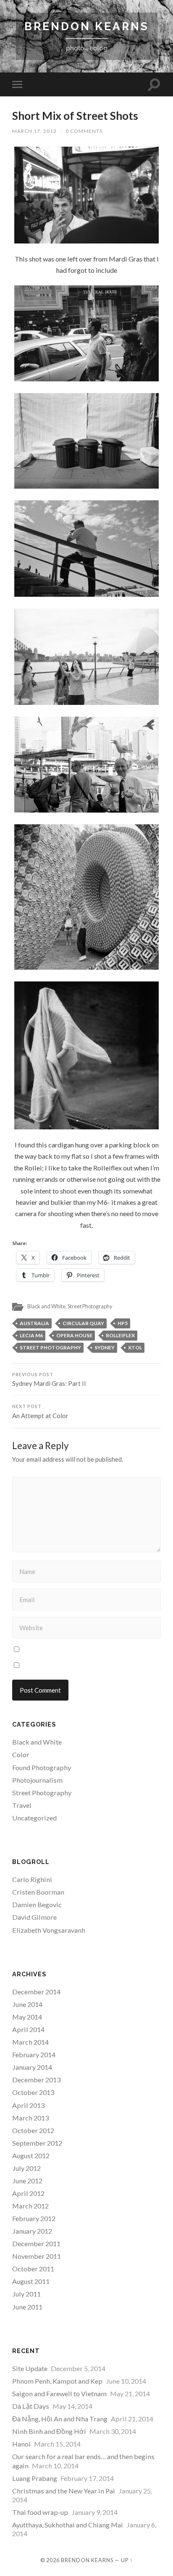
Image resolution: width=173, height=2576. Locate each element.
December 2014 (36, 1992)
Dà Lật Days (31, 2406)
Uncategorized (34, 1818)
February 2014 (34, 2054)
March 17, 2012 (34, 131)
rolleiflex (120, 1335)
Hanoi (21, 2444)
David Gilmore (34, 1917)
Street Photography (90, 1306)
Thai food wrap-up (40, 2512)
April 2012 (28, 2193)
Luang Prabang (35, 2478)
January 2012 (32, 2231)
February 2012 (34, 2218)
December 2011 (36, 2243)
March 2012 (30, 2206)
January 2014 (32, 2067)
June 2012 (27, 2181)
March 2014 (30, 2042)
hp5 (123, 1323)
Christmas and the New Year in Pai (64, 2491)
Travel (22, 1805)
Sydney (105, 1348)
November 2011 (37, 2256)
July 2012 (26, 2168)
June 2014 (27, 2004)
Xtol (135, 1348)
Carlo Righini (32, 1879)
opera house (74, 1335)
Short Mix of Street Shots (75, 116)
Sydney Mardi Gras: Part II (49, 1380)
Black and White (46, 1306)
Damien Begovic (37, 1904)
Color (21, 1754)
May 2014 (27, 2017)
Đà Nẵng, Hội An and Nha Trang (60, 2419)
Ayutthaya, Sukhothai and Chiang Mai (68, 2525)
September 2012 (37, 2143)
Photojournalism (37, 1780)
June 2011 (27, 2307)
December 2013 (36, 2080)
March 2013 (30, 2118)
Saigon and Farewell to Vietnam (59, 2393)
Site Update (30, 2368)
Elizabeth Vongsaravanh (49, 1930)
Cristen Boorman (38, 1892)
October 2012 (33, 2130)
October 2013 (33, 2092)
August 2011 (31, 2281)
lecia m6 (31, 1335)
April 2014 (28, 2029)
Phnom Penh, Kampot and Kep (57, 2381)
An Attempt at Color (40, 1412)
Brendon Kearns (87, 26)
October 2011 (33, 2269)
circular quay (83, 1323)
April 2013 (28, 2105)
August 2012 (31, 2155)
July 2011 (26, 2294)
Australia (34, 1323)
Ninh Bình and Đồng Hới (49, 2431)
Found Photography (42, 1767)
